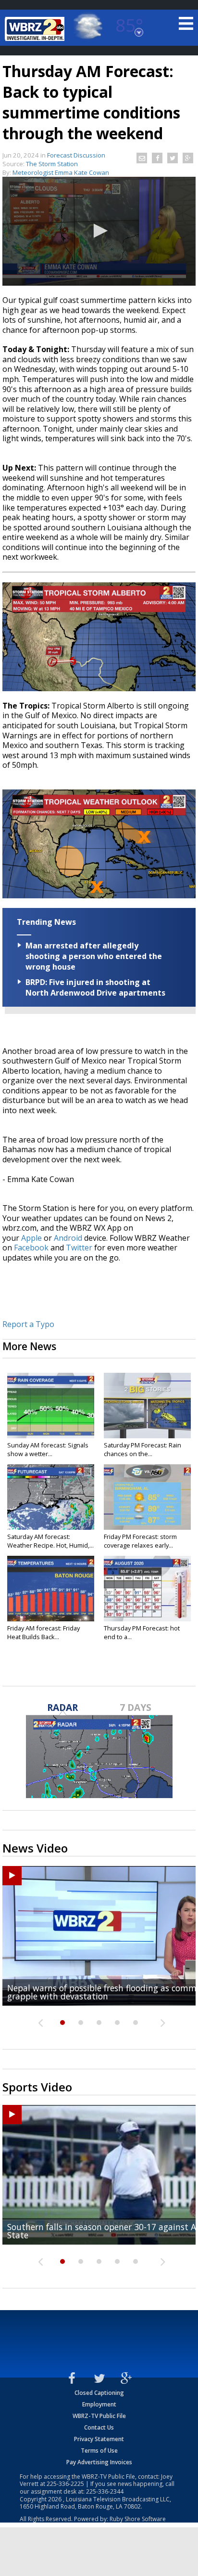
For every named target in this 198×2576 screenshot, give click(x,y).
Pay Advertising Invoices (99, 2462)
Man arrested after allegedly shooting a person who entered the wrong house (94, 956)
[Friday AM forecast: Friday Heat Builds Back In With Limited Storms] (51, 1589)
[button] (99, 231)
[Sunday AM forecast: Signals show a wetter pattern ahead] (51, 1406)
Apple (31, 1238)
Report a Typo (28, 1324)
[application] (99, 231)
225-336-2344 (105, 2491)
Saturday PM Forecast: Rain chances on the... (142, 1449)
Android (68, 1238)
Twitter (79, 1248)
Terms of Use (99, 2451)
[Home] (36, 29)
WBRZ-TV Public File (99, 2416)
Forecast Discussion (76, 155)
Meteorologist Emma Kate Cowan (61, 172)
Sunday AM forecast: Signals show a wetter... (48, 1449)
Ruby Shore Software (138, 2519)
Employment (99, 2404)
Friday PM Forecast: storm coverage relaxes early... (140, 1541)
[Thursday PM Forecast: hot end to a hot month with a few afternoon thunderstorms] (147, 1589)
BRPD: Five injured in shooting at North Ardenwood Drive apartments (95, 987)
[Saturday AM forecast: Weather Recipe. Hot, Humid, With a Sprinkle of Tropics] (51, 1497)
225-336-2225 (65, 2484)
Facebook (31, 1248)
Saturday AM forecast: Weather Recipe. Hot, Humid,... (50, 1541)
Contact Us (99, 2427)
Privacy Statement (99, 2439)
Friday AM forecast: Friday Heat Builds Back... (43, 1632)
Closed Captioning (99, 2393)
